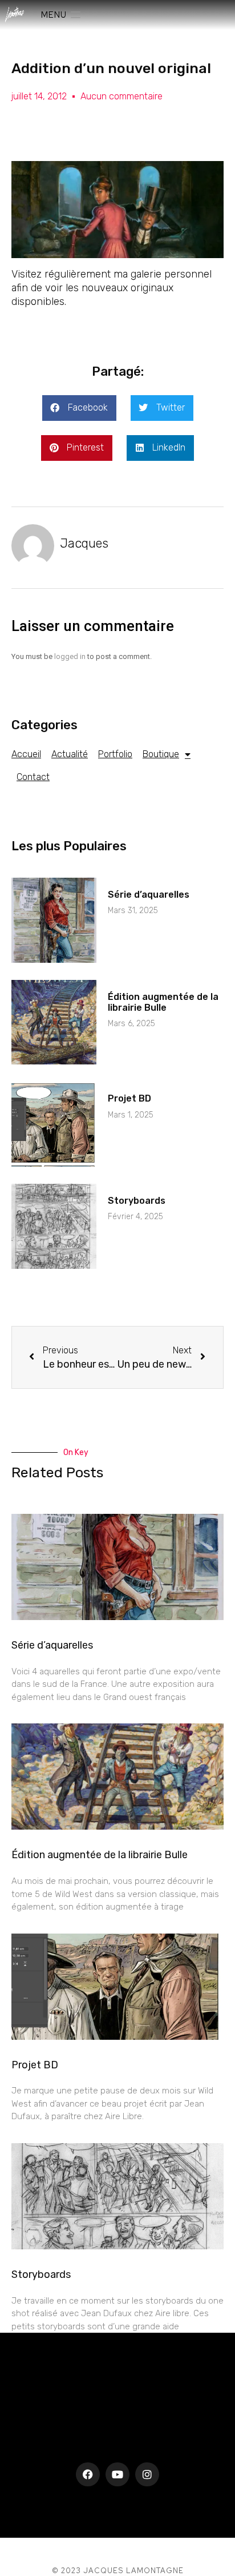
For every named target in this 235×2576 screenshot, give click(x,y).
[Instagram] (147, 2474)
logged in (70, 656)
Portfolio (115, 754)
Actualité (70, 754)
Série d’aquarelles (149, 895)
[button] (79, 408)
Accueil (26, 754)
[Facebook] (88, 2474)
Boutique (161, 754)
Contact (33, 777)
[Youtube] (117, 2474)
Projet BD (129, 1098)
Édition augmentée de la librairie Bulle (163, 1002)
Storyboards (137, 1201)
